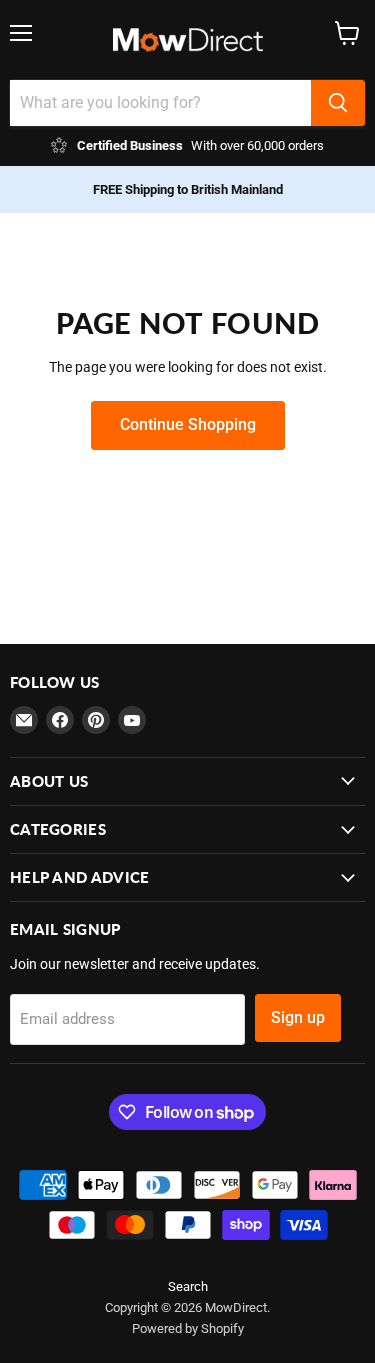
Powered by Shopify (188, 1328)
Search (188, 1286)
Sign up (298, 1017)
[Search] (338, 103)
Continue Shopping (188, 424)
